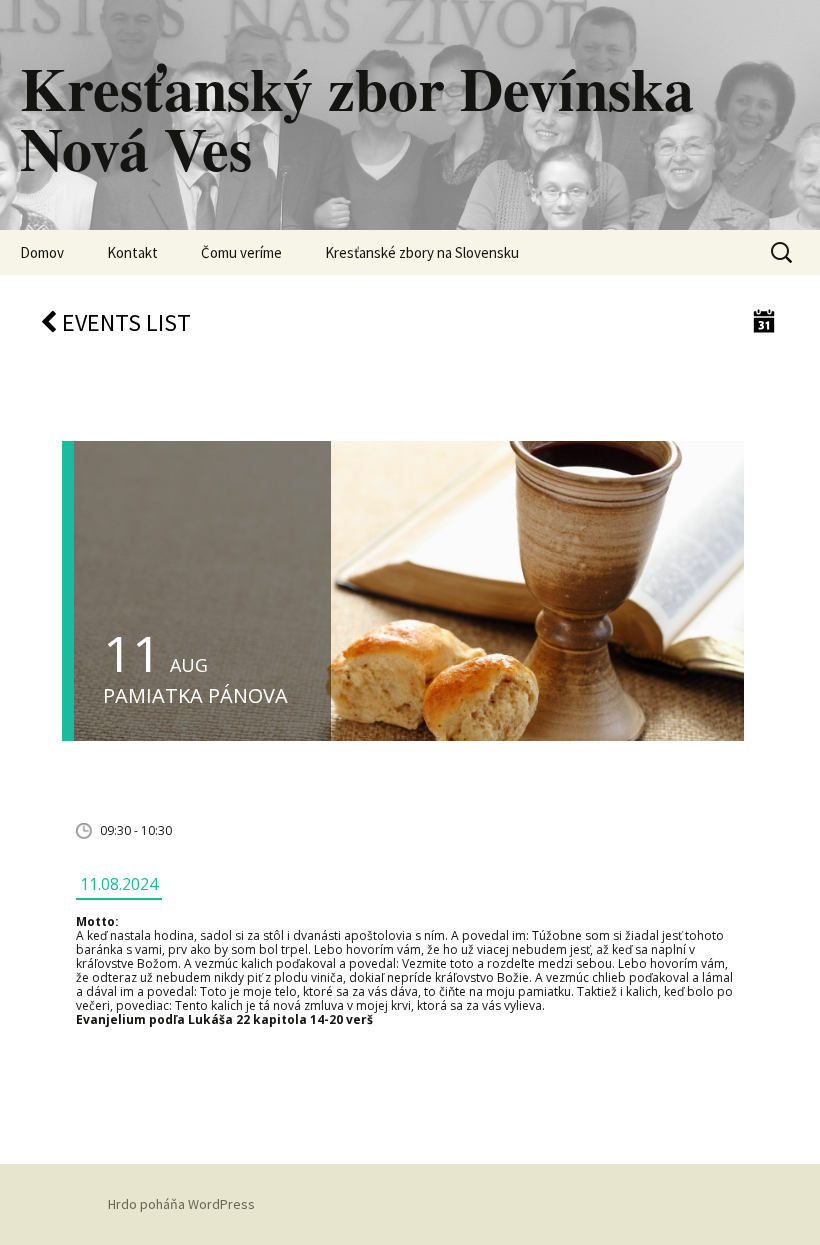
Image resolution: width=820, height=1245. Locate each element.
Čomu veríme (241, 252)
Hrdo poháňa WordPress (181, 1204)
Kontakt (132, 252)
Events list (124, 322)
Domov (42, 252)
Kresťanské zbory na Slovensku (422, 252)
